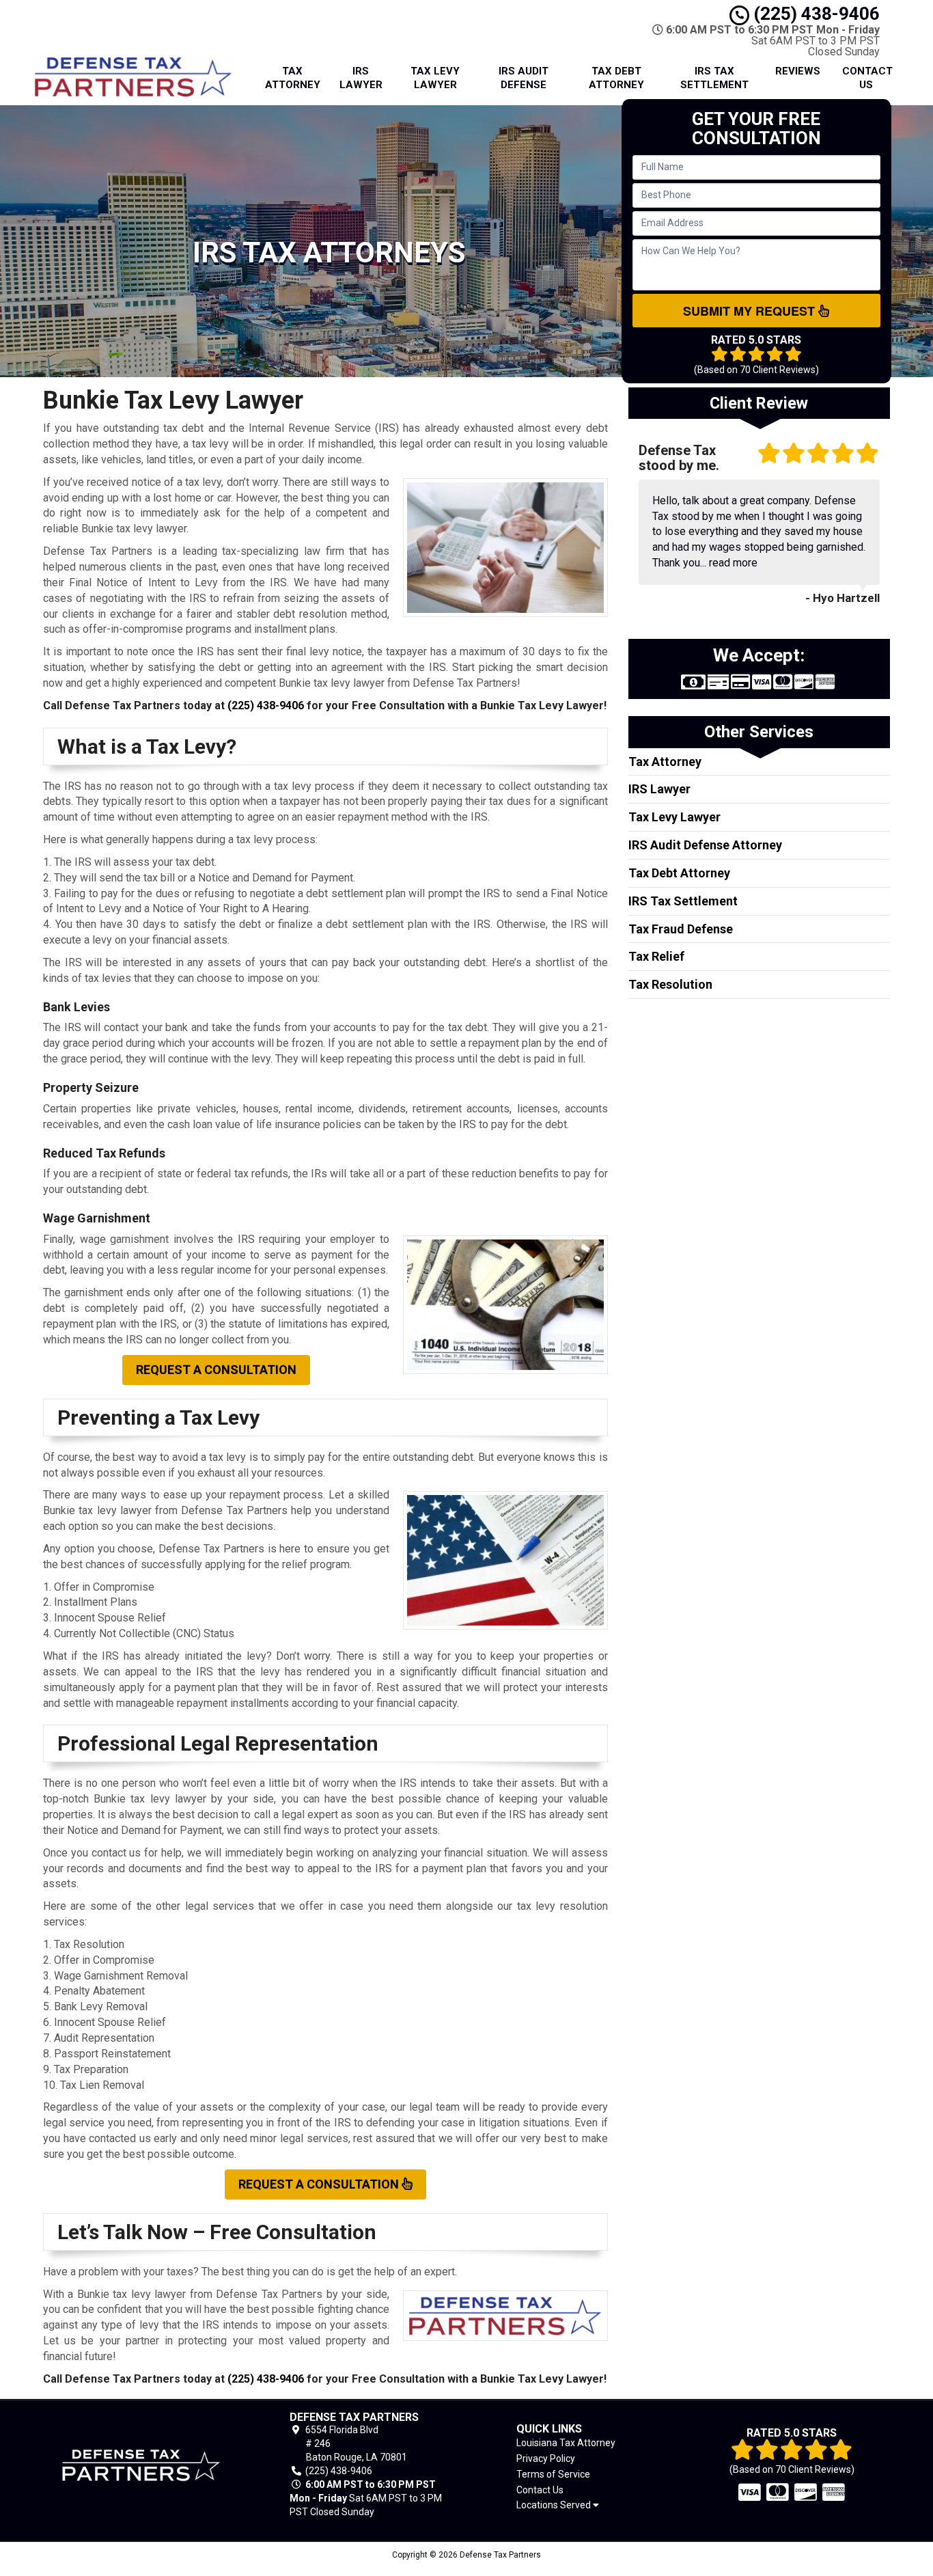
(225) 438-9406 (814, 14)
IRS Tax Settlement (714, 78)
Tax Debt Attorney (616, 78)
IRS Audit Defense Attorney (705, 845)
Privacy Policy (546, 2458)
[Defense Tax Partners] (141, 2465)
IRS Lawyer (361, 78)
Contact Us (867, 78)
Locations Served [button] (555, 2505)
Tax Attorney (293, 78)
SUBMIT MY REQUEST (751, 311)
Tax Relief (656, 956)
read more (733, 563)
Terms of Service (553, 2474)
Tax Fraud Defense (681, 929)
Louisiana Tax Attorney (566, 2443)
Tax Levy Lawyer (435, 78)
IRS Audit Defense (524, 78)
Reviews (798, 71)
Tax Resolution (670, 984)
